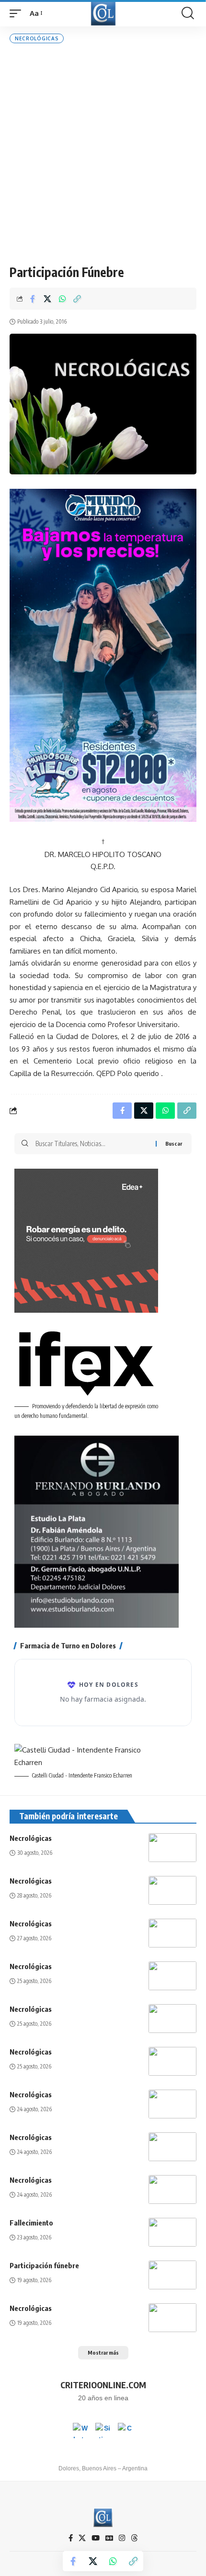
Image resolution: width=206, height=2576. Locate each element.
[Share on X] (47, 299)
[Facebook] (71, 2538)
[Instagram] (122, 2538)
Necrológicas (37, 38)
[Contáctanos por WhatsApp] (80, 2431)
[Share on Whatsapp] (62, 299)
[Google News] (109, 2538)
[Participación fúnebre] (172, 2275)
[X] (82, 2538)
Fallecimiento (31, 2223)
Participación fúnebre (44, 2265)
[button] (18, 13)
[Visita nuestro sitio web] (103, 2431)
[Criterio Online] (103, 13)
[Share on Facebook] (33, 299)
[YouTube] (96, 2538)
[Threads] (134, 2538)
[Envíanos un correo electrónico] (126, 2431)
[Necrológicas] (172, 1848)
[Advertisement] (103, 154)
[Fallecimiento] (172, 2232)
